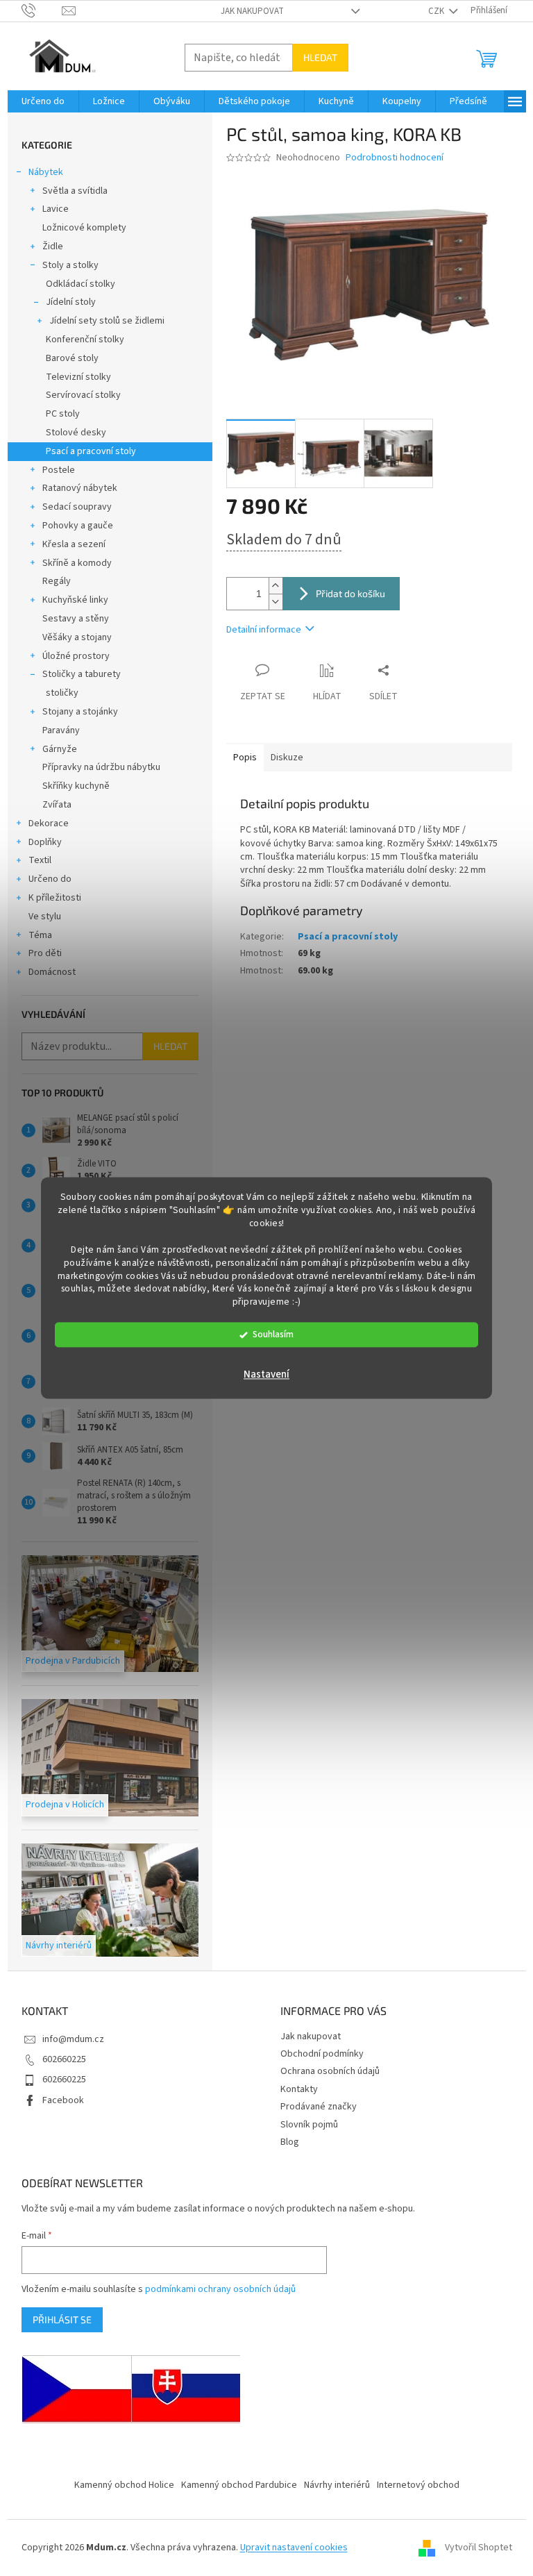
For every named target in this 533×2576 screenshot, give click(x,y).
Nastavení (266, 1375)
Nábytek (46, 172)
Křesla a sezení (74, 544)
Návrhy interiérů (337, 2485)
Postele (59, 470)
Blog (290, 2142)
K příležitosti (55, 898)
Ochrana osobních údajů (330, 2071)
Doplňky (45, 842)
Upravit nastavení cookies (294, 2548)
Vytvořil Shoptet (479, 2548)
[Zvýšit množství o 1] (276, 586)
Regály (57, 581)
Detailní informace (264, 630)
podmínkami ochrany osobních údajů (220, 2289)
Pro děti (45, 953)
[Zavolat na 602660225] (42, 10)
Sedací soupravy (77, 507)
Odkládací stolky (81, 284)
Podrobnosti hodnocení (395, 158)
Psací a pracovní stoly (91, 451)
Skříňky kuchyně (76, 786)
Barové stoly (72, 358)
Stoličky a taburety (82, 674)
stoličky (62, 693)
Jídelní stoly (71, 302)
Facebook (63, 2100)
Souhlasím (273, 1335)
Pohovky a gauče (78, 526)
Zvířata (57, 805)
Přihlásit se (62, 2319)
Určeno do (50, 879)
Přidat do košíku (350, 593)
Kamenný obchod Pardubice (239, 2485)
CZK (437, 11)
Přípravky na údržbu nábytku (101, 767)
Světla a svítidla (75, 191)
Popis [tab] (245, 758)
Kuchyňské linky (75, 600)
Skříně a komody (77, 563)
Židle (53, 246)
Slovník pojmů (309, 2125)
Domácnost (52, 972)
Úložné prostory (76, 656)
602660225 (64, 2059)
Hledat (320, 57)
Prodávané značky (319, 2107)
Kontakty (299, 2089)
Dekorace (49, 823)
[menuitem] (43, 101)
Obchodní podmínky (322, 2054)
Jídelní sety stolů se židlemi (107, 321)
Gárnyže (60, 749)
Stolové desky (76, 433)
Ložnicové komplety (84, 228)
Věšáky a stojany (77, 637)
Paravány (61, 730)
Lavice (56, 209)
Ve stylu (45, 917)
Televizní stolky (78, 377)
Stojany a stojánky (80, 712)
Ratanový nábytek (80, 488)
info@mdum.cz (73, 2039)
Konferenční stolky (85, 340)
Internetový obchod (418, 2485)
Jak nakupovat (252, 11)
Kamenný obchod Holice (124, 2485)
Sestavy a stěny (76, 619)
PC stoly (63, 414)
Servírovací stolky (83, 395)
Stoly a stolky (70, 265)
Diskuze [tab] (287, 758)
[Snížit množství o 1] (276, 602)
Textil (40, 860)
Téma (40, 935)
